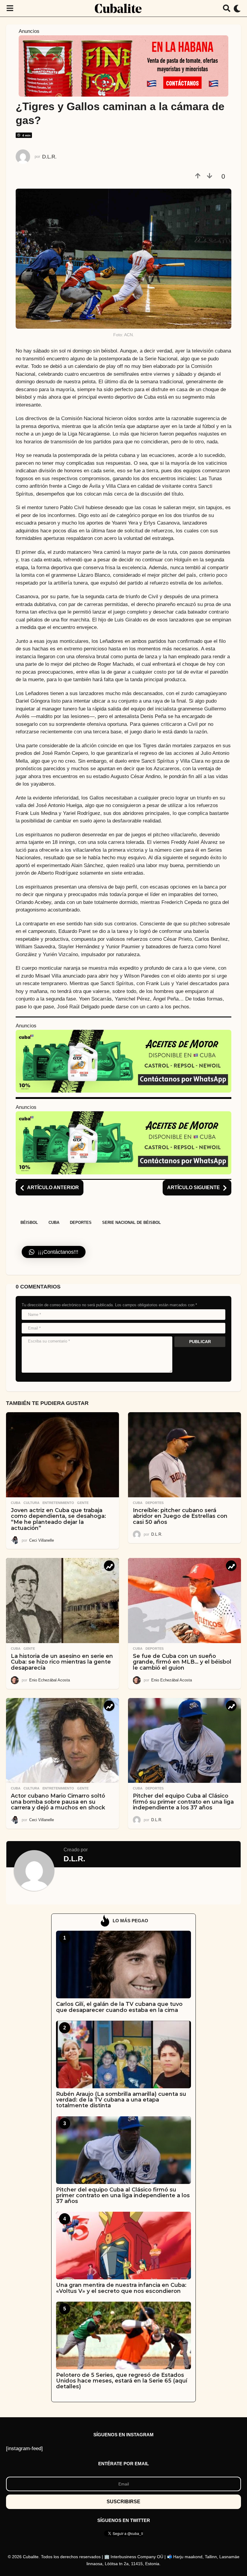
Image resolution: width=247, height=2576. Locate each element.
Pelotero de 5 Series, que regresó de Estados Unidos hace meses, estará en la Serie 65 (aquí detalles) (122, 2381)
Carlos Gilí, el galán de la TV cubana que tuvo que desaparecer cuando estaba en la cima (119, 2007)
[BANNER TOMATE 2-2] (123, 65)
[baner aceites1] (123, 1061)
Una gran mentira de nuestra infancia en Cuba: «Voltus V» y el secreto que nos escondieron (121, 2288)
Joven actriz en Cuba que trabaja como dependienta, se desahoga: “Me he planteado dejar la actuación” (58, 1519)
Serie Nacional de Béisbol (131, 1223)
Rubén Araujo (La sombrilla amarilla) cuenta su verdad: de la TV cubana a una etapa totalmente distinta (121, 2100)
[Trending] (109, 1566)
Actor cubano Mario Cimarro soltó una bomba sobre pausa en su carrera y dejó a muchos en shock (58, 1802)
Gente (83, 1503)
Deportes (81, 1223)
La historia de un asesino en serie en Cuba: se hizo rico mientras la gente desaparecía (62, 1662)
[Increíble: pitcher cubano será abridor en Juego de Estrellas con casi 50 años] (184, 1455)
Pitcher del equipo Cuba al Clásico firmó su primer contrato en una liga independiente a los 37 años (183, 1802)
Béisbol (29, 1223)
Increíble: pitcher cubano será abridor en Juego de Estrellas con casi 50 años (180, 1516)
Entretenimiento (58, 1503)
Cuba (54, 1223)
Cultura (31, 1503)
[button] (10, 8)
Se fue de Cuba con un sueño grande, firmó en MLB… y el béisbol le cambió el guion (182, 1662)
